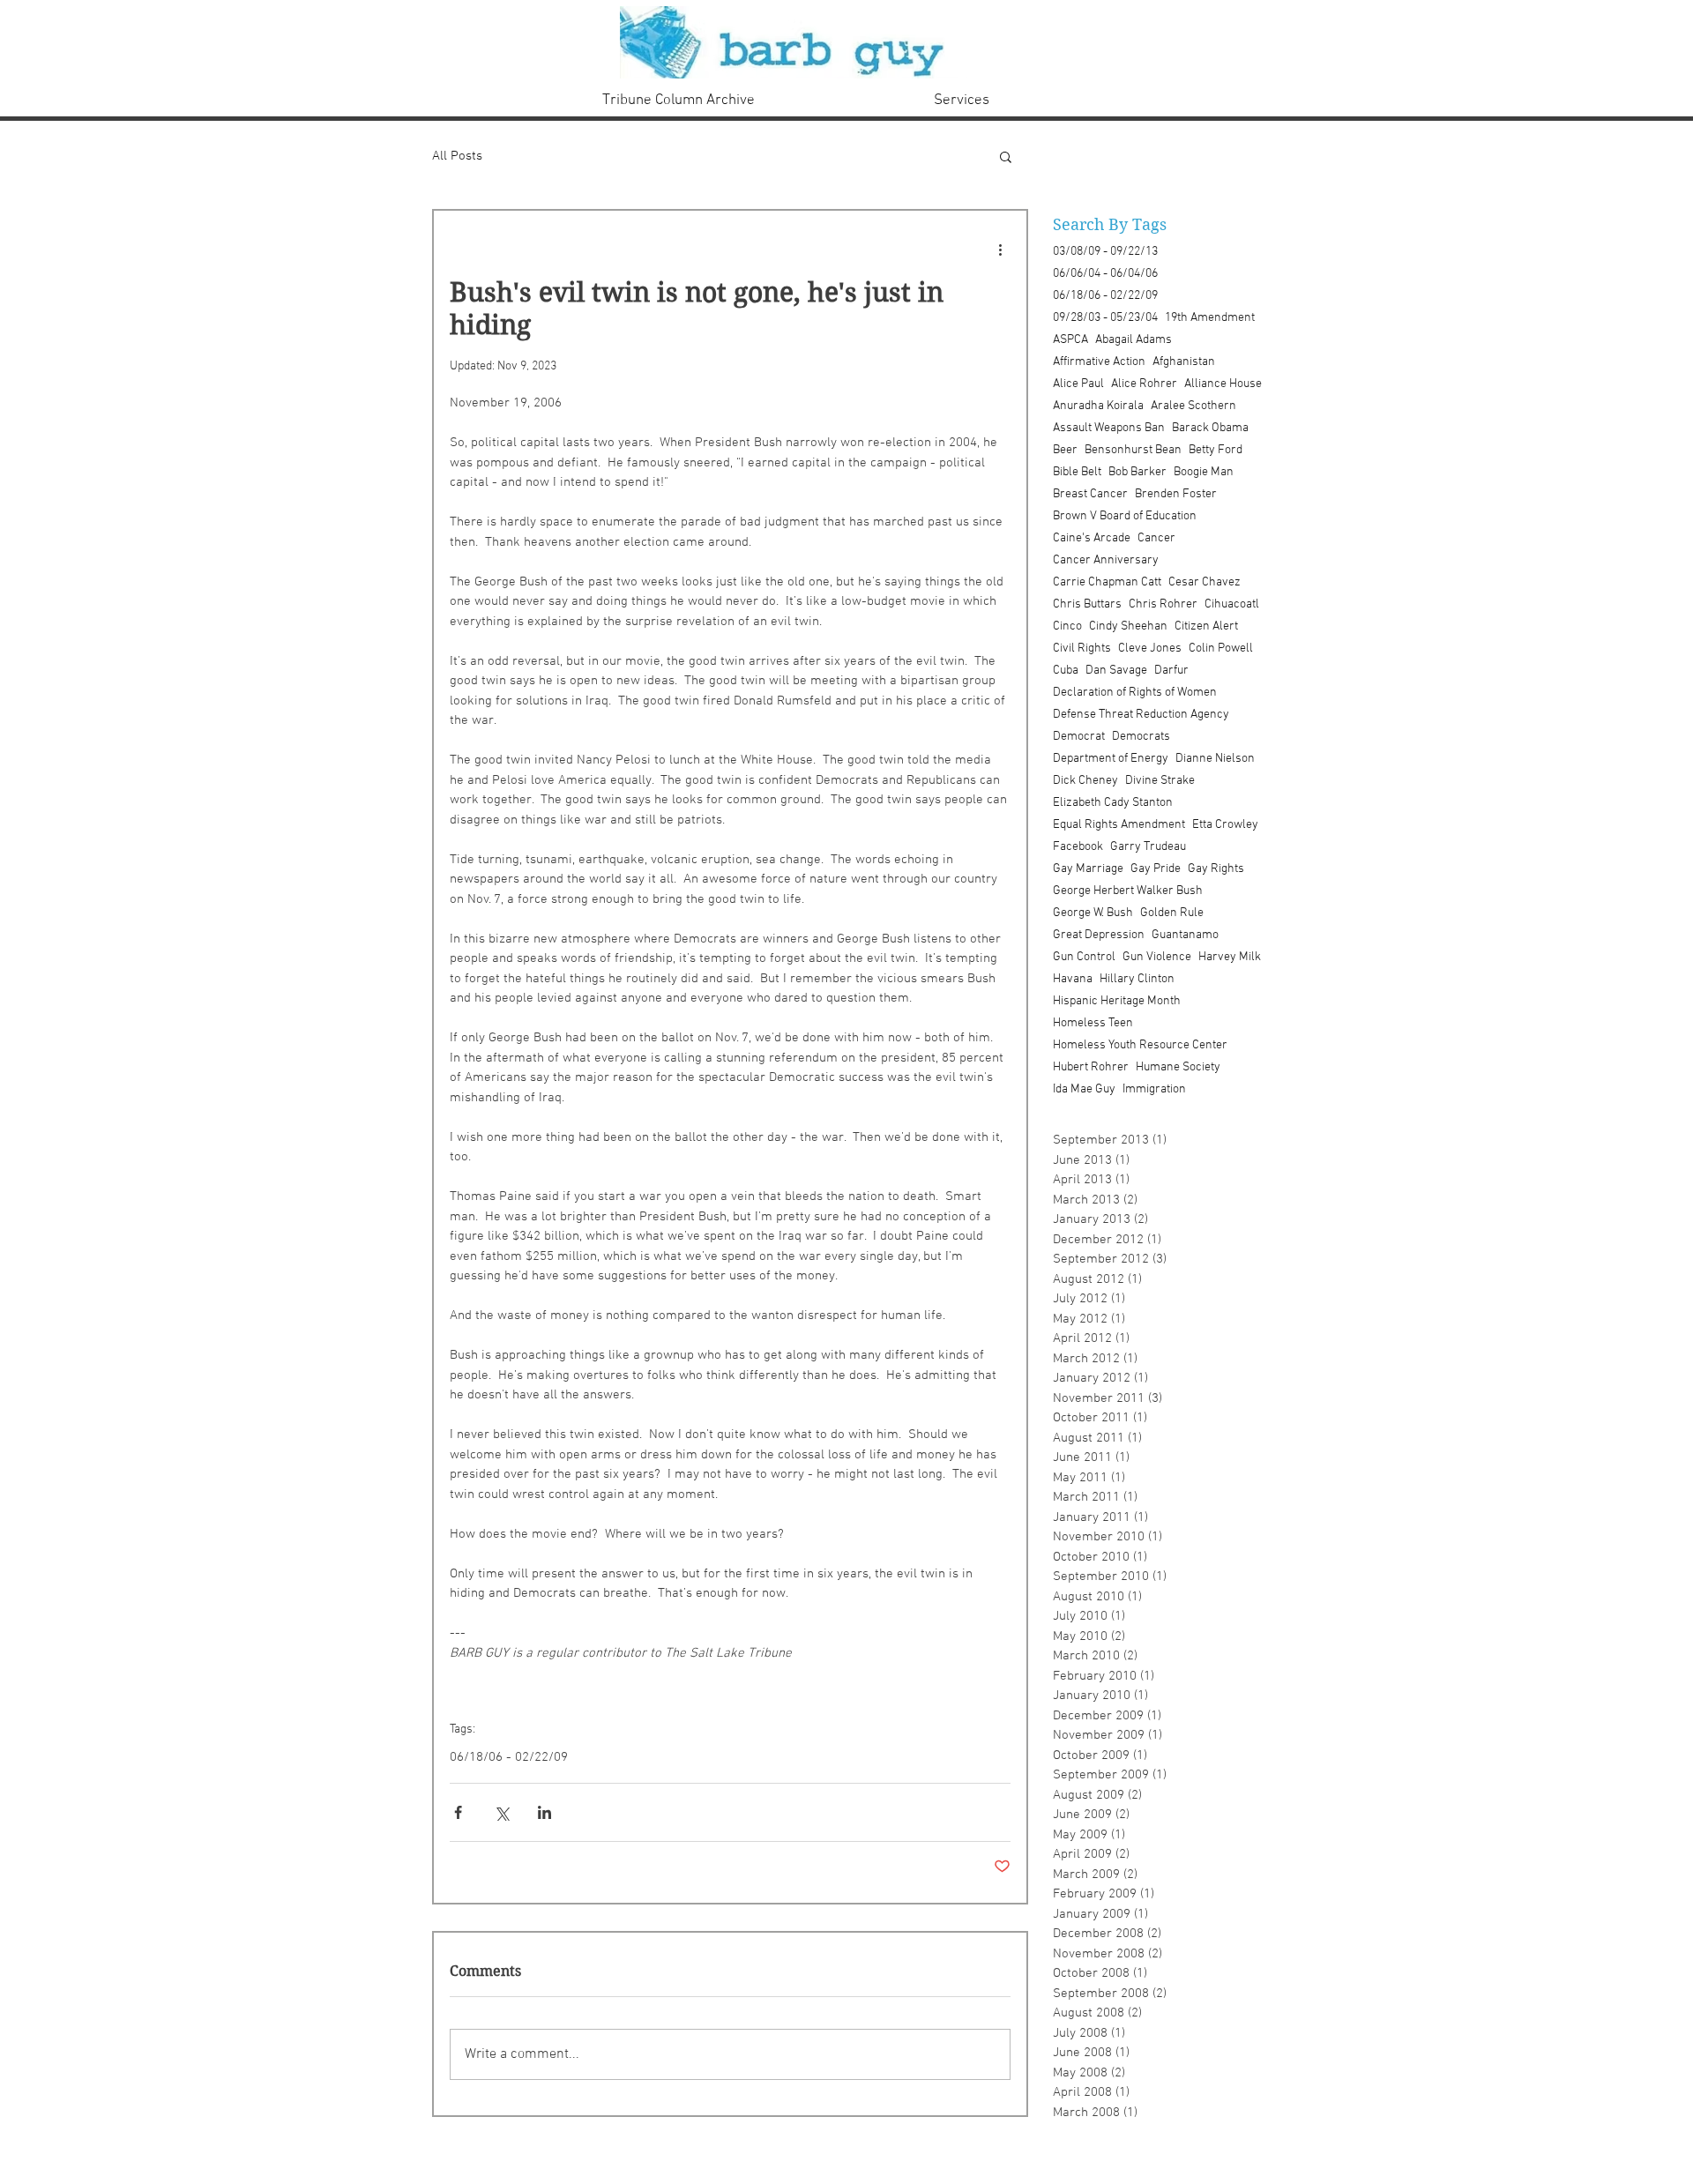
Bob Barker (1137, 472)
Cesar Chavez (1204, 582)
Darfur (1171, 671)
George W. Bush (1093, 913)
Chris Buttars (1087, 604)
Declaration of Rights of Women (1135, 693)
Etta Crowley (1225, 825)
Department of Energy (1111, 759)
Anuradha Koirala (1098, 406)
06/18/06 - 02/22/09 (509, 1757)
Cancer (1156, 538)
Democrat (1079, 737)
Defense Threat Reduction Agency (1141, 715)
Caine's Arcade (1092, 538)
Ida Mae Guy (1084, 1089)
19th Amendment (1210, 318)
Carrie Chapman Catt (1107, 582)
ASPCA (1070, 340)
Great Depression (1099, 935)
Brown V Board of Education (1125, 516)
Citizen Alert (1206, 626)
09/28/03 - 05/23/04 (1105, 318)
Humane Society (1178, 1067)
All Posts (457, 156)
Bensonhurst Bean (1133, 450)
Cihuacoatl (1232, 604)
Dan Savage (1116, 671)
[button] (1006, 156)
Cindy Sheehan (1128, 626)
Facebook (1078, 847)
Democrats (1141, 737)
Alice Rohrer (1144, 384)
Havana (1073, 979)
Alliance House (1223, 384)
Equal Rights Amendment (1119, 825)
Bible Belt (1077, 472)
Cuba (1066, 671)
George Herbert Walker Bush (1128, 891)
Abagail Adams (1134, 340)
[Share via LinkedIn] (544, 1812)
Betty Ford (1216, 450)
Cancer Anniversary (1106, 560)
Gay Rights (1216, 869)
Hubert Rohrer (1091, 1067)
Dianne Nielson (1215, 759)
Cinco (1067, 626)
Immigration (1154, 1089)
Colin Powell (1221, 648)
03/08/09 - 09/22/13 (1105, 252)
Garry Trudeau (1148, 847)
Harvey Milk (1230, 957)
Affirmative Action (1099, 362)
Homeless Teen (1093, 1023)
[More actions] (1000, 250)
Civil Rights (1082, 648)
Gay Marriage (1088, 869)
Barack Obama (1210, 428)
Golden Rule (1172, 913)
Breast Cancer (1090, 494)
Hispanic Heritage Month (1117, 1001)
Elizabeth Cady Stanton (1113, 803)
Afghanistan (1184, 362)
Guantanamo (1185, 935)
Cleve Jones (1150, 648)
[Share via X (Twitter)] (501, 1812)
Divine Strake (1160, 781)
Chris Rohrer (1163, 604)
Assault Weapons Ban (1109, 428)
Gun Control (1084, 957)
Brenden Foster (1176, 494)
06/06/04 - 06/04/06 (1105, 274)
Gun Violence (1157, 957)
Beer (1065, 450)
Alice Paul (1078, 384)
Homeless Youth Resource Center (1140, 1045)
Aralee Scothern (1193, 406)
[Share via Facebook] (458, 1812)
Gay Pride (1156, 869)
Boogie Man (1204, 472)
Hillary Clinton (1137, 979)
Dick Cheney (1085, 781)
